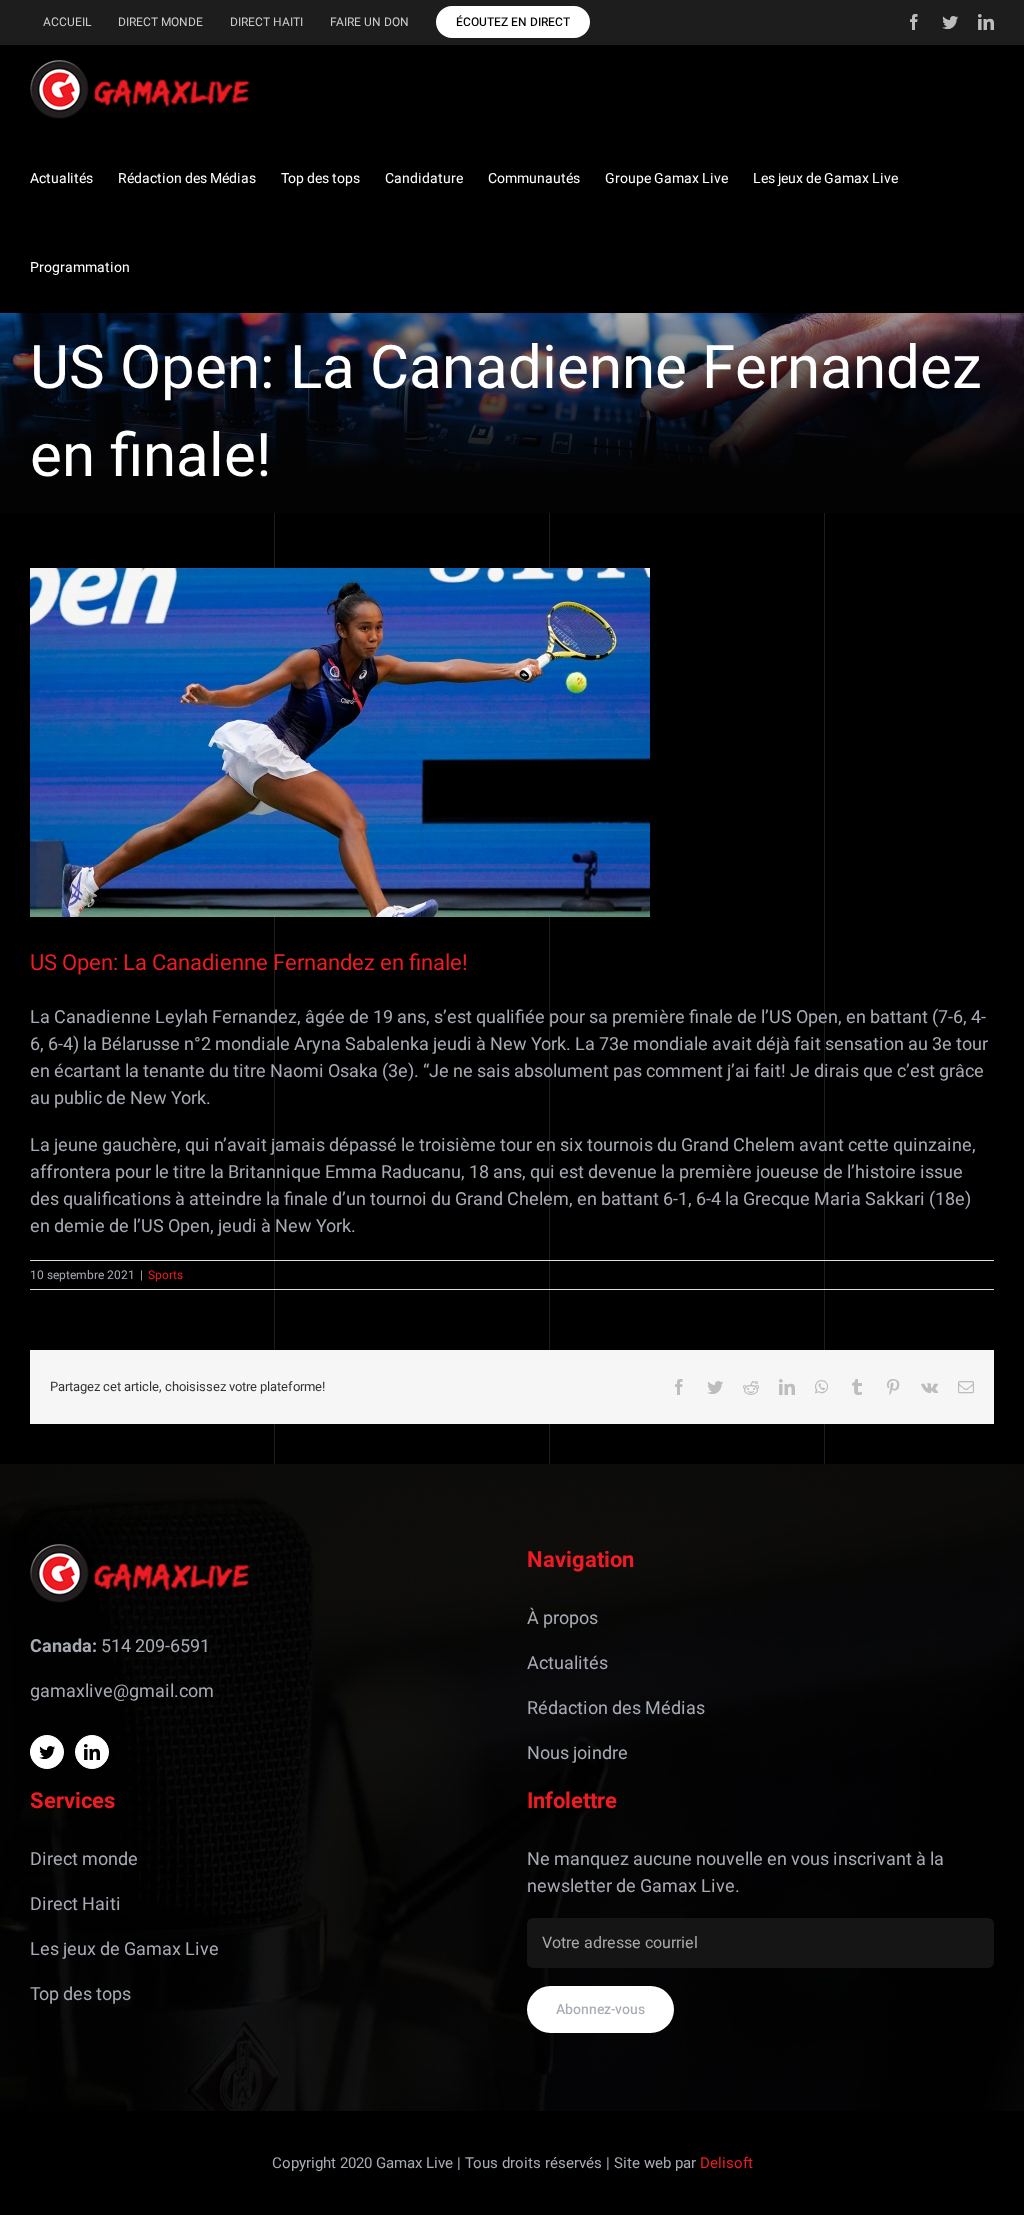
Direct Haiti (75, 1904)
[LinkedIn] (92, 1752)
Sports (165, 1275)
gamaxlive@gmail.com (122, 1691)
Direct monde (84, 1859)
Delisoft (726, 2163)
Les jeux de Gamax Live (124, 1949)
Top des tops (80, 1994)
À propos (562, 1618)
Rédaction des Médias (616, 1708)
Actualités (567, 1663)
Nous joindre (577, 1753)
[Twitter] (47, 1752)
